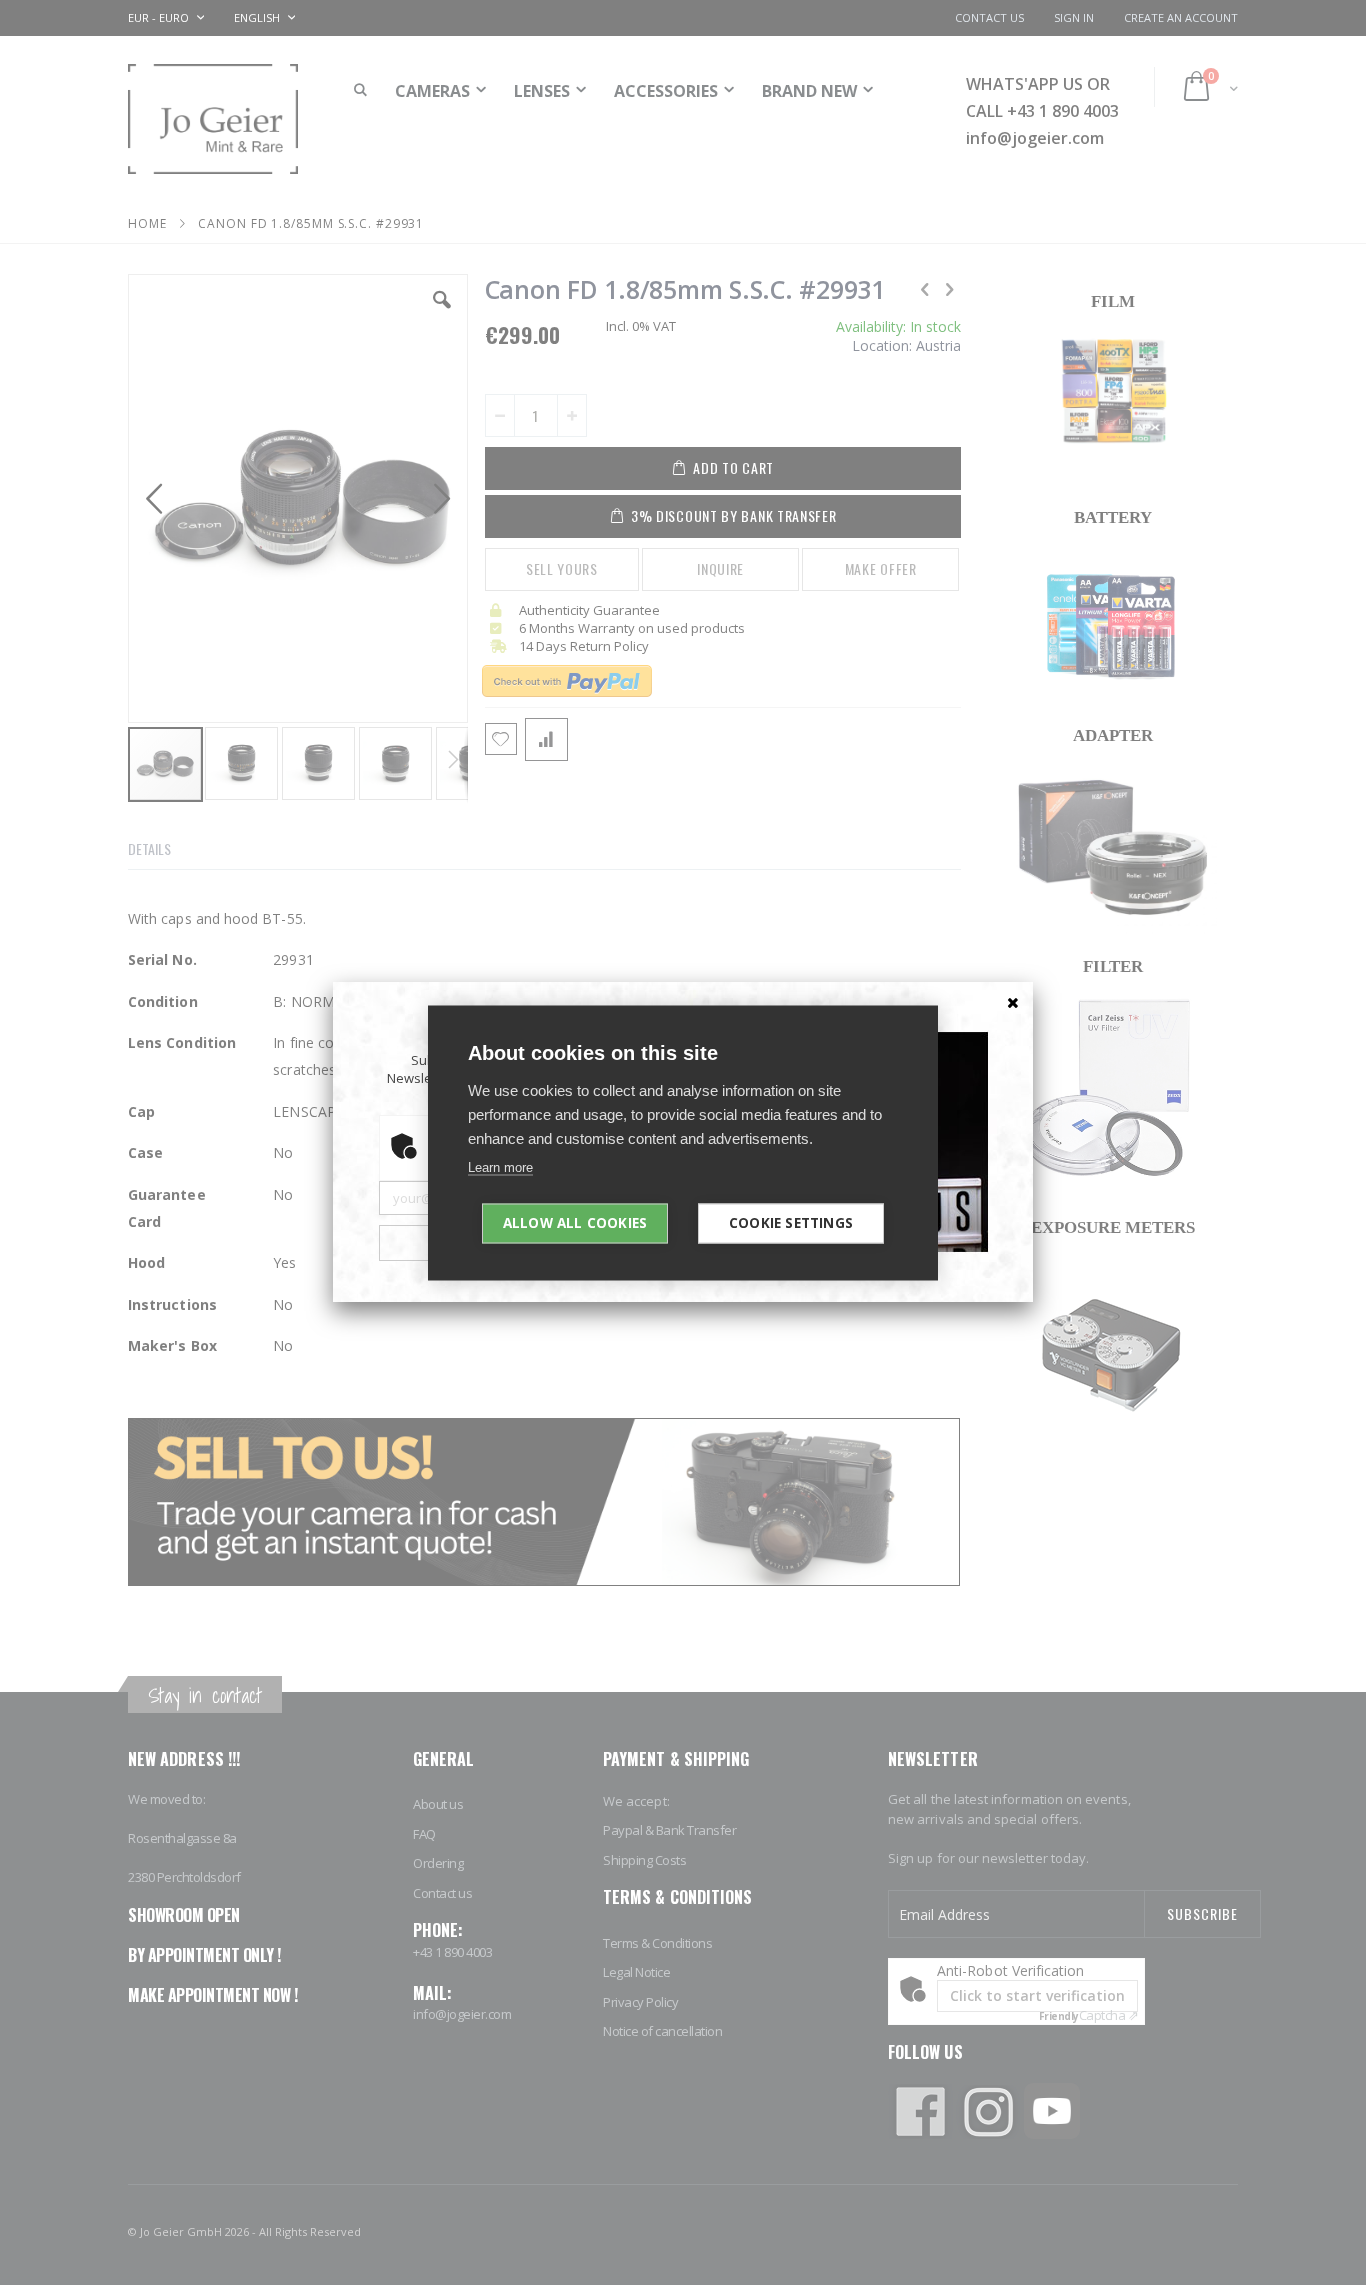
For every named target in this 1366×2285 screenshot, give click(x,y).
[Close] (1013, 1002)
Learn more (500, 1166)
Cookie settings (791, 1222)
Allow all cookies (575, 1222)
